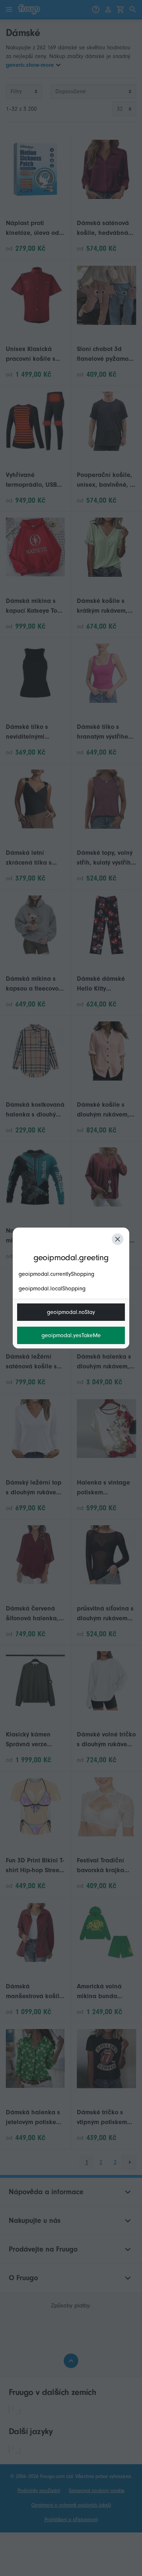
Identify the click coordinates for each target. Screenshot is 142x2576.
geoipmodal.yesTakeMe (71, 1335)
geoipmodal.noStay (71, 1312)
